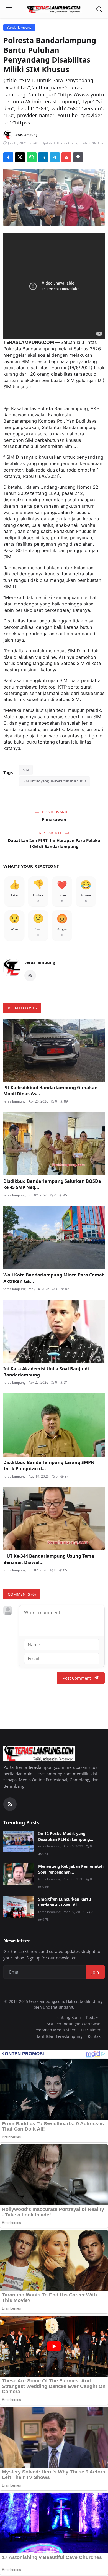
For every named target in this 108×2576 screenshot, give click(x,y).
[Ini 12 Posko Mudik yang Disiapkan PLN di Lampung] (19, 1841)
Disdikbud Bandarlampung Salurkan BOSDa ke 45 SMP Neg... (52, 1184)
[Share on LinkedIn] (43, 157)
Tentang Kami (68, 2017)
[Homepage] (54, 9)
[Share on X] (20, 157)
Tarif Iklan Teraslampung (60, 2036)
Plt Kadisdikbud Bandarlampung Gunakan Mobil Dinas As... (51, 1091)
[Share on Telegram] (55, 157)
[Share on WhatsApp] (32, 157)
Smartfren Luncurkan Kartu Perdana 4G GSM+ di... (65, 1902)
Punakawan (54, 819)
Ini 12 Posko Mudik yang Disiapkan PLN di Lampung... (66, 1836)
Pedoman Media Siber (55, 2030)
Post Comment (77, 1678)
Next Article (51, 833)
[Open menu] (9, 9)
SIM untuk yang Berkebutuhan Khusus (55, 781)
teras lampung (40, 962)
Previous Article (57, 812)
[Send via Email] (66, 157)
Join (95, 1972)
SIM (26, 770)
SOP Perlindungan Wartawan (74, 2024)
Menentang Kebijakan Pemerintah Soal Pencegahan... (71, 1869)
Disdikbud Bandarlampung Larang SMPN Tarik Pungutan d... (49, 1465)
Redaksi (93, 2017)
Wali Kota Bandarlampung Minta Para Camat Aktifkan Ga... (54, 1278)
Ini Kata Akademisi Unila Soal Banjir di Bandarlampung (46, 1372)
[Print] (78, 157)
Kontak (94, 2036)
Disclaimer (91, 2030)
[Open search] (99, 9)
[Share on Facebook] (8, 157)
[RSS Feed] (30, 976)
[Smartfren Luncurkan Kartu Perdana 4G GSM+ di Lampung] (19, 1907)
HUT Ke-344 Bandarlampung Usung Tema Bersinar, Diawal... (49, 1559)
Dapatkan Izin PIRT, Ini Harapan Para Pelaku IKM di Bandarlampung (54, 843)
